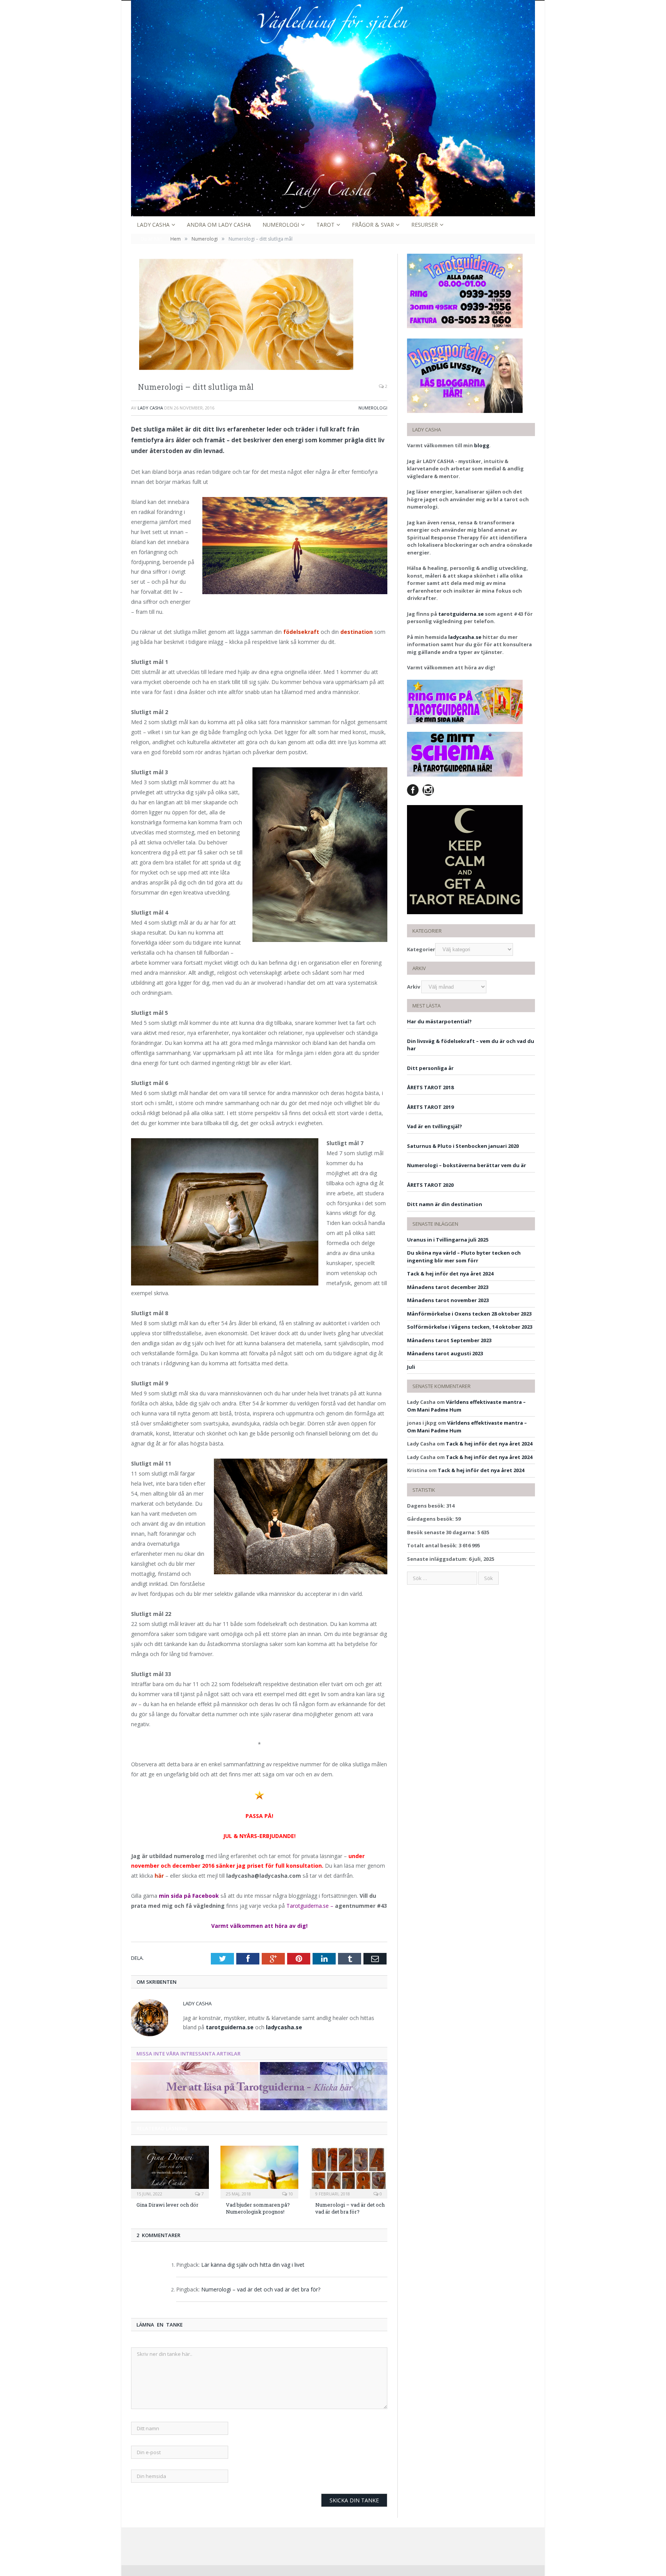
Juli (411, 1367)
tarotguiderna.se (230, 2027)
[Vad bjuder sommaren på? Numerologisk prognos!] (259, 2171)
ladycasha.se (284, 2027)
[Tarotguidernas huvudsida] (259, 2108)
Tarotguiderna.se (308, 1906)
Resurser (425, 225)
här (159, 1876)
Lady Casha (153, 225)
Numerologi (281, 225)
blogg (482, 445)
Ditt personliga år (430, 1068)
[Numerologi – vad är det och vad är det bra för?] (349, 2171)
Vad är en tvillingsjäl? (435, 1126)
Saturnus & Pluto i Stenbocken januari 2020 (463, 1146)
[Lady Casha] (333, 107)
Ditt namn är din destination (445, 1204)
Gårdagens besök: (431, 1519)
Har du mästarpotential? (439, 1021)
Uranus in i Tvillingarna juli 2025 (448, 1240)
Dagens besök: (427, 1506)
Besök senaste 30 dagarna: (442, 1532)
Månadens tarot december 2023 (448, 1287)
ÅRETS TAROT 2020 (430, 1185)
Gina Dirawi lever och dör (167, 2205)
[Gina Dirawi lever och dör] (170, 2171)
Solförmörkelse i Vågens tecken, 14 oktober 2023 (470, 1327)
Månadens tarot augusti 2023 (445, 1353)
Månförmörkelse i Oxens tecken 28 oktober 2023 (469, 1314)
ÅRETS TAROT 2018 (430, 1087)
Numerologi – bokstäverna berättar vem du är (467, 1165)
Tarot (325, 225)
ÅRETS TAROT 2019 (430, 1107)
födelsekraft (302, 632)
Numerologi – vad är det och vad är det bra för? (350, 2208)
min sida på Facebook (189, 1896)
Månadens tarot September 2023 (449, 1340)
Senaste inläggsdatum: (438, 1559)
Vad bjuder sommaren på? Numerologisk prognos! (258, 2208)
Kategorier (421, 949)
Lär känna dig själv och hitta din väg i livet (253, 2265)
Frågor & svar (373, 225)
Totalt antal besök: (433, 1545)
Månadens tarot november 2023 (448, 1300)
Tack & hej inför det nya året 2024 (450, 1274)
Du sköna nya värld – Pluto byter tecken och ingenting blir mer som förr (464, 1257)
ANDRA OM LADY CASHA (219, 225)
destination (357, 632)
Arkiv (414, 987)
